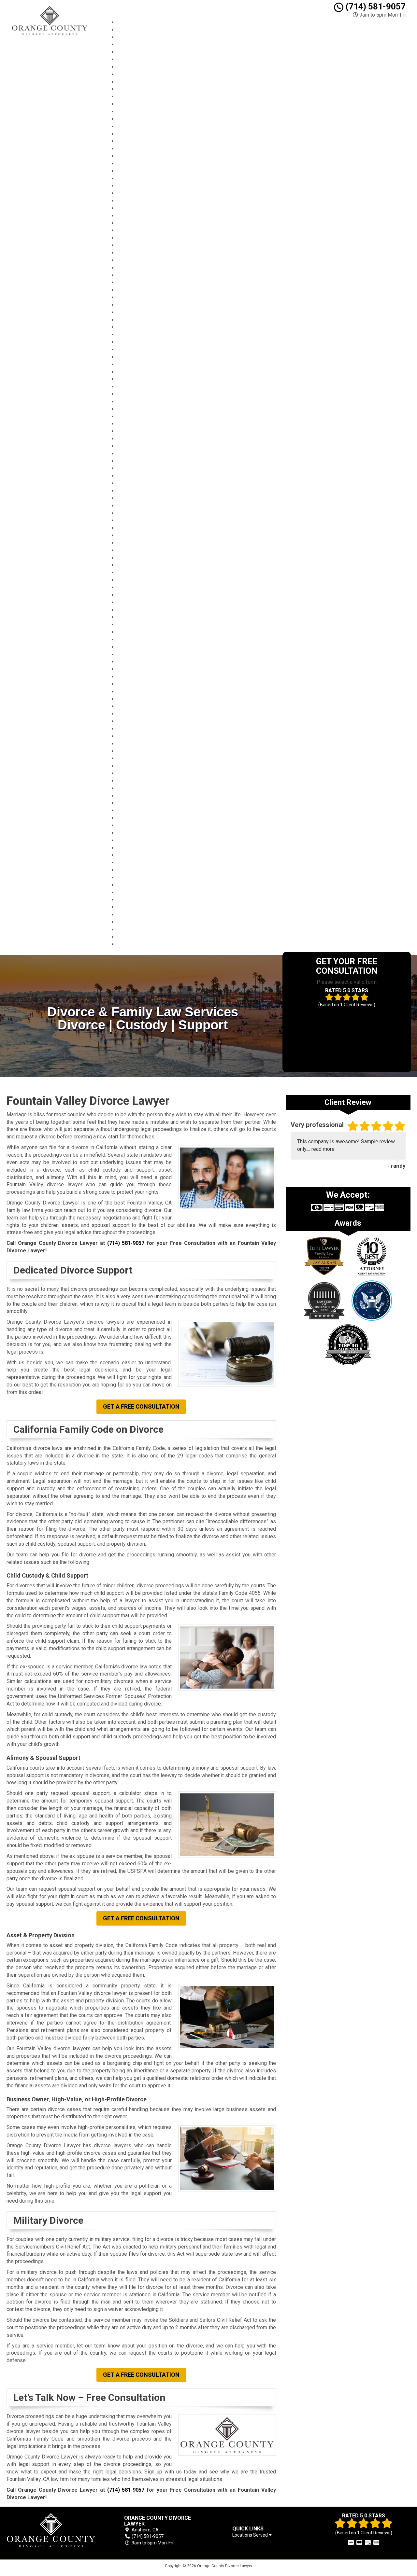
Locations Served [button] (251, 2535)
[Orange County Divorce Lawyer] (53, 2531)
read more (323, 1149)
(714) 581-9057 (374, 7)
